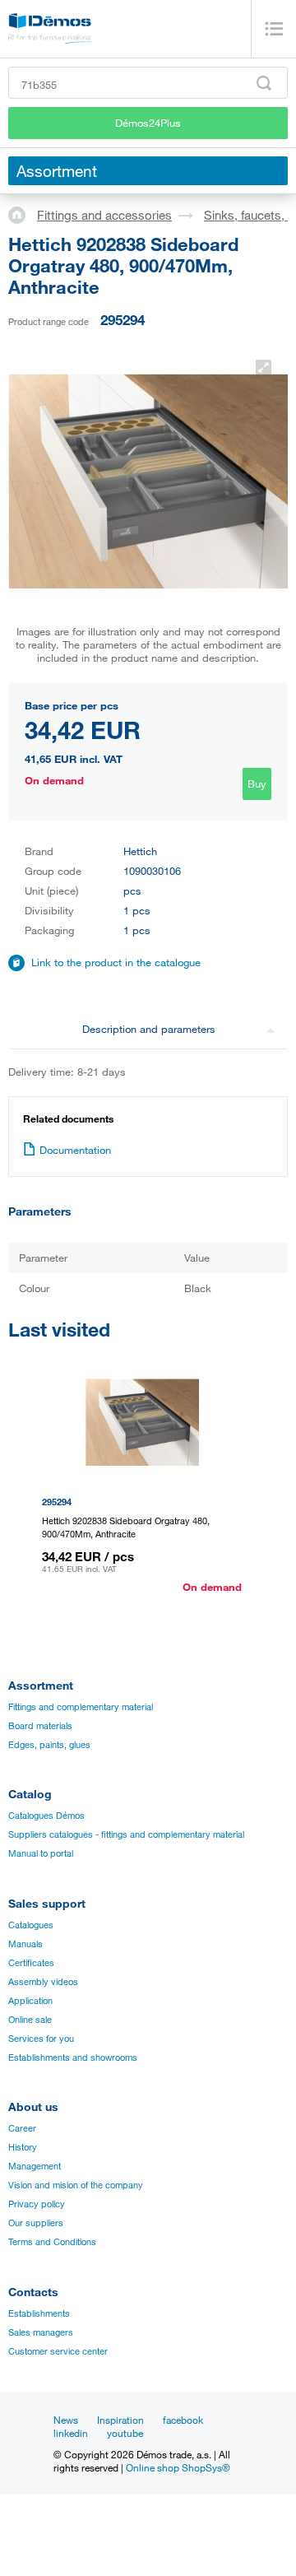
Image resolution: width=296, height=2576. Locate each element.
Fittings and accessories (104, 215)
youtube (125, 2433)
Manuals (25, 1944)
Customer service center (58, 2351)
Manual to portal (41, 1853)
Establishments (39, 2313)
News (66, 2420)
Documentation (75, 1150)
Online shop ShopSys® (178, 2467)
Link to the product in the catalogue (116, 962)
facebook (183, 2420)
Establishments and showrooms (73, 2058)
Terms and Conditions (52, 2242)
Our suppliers (36, 2223)
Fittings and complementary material (81, 1707)
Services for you (41, 2039)
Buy (257, 783)
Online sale (30, 2020)
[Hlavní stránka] (23, 214)
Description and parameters (149, 1029)
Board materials (40, 1726)
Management (35, 2166)
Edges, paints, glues (49, 1745)
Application (30, 2001)
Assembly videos (43, 1982)
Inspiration (120, 2420)
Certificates (31, 1963)
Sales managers (41, 2332)
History (23, 2147)
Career (22, 2128)
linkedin (71, 2433)
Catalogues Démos (46, 1816)
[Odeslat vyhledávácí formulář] (264, 83)
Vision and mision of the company (76, 2185)
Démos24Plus (148, 123)
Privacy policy (37, 2204)
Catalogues (31, 1925)
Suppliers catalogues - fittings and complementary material (126, 1834)
